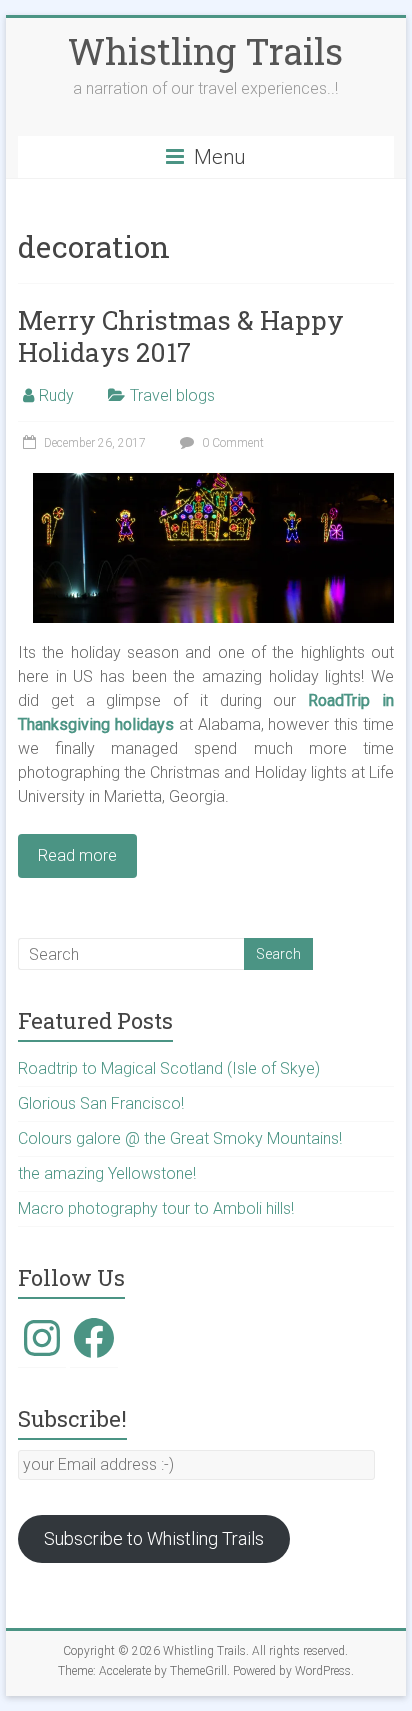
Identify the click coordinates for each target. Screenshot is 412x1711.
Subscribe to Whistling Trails (154, 1538)
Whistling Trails (205, 51)
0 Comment (231, 443)
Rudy (56, 395)
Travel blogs (172, 395)
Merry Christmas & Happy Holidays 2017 (181, 336)
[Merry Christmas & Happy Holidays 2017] (213, 482)
